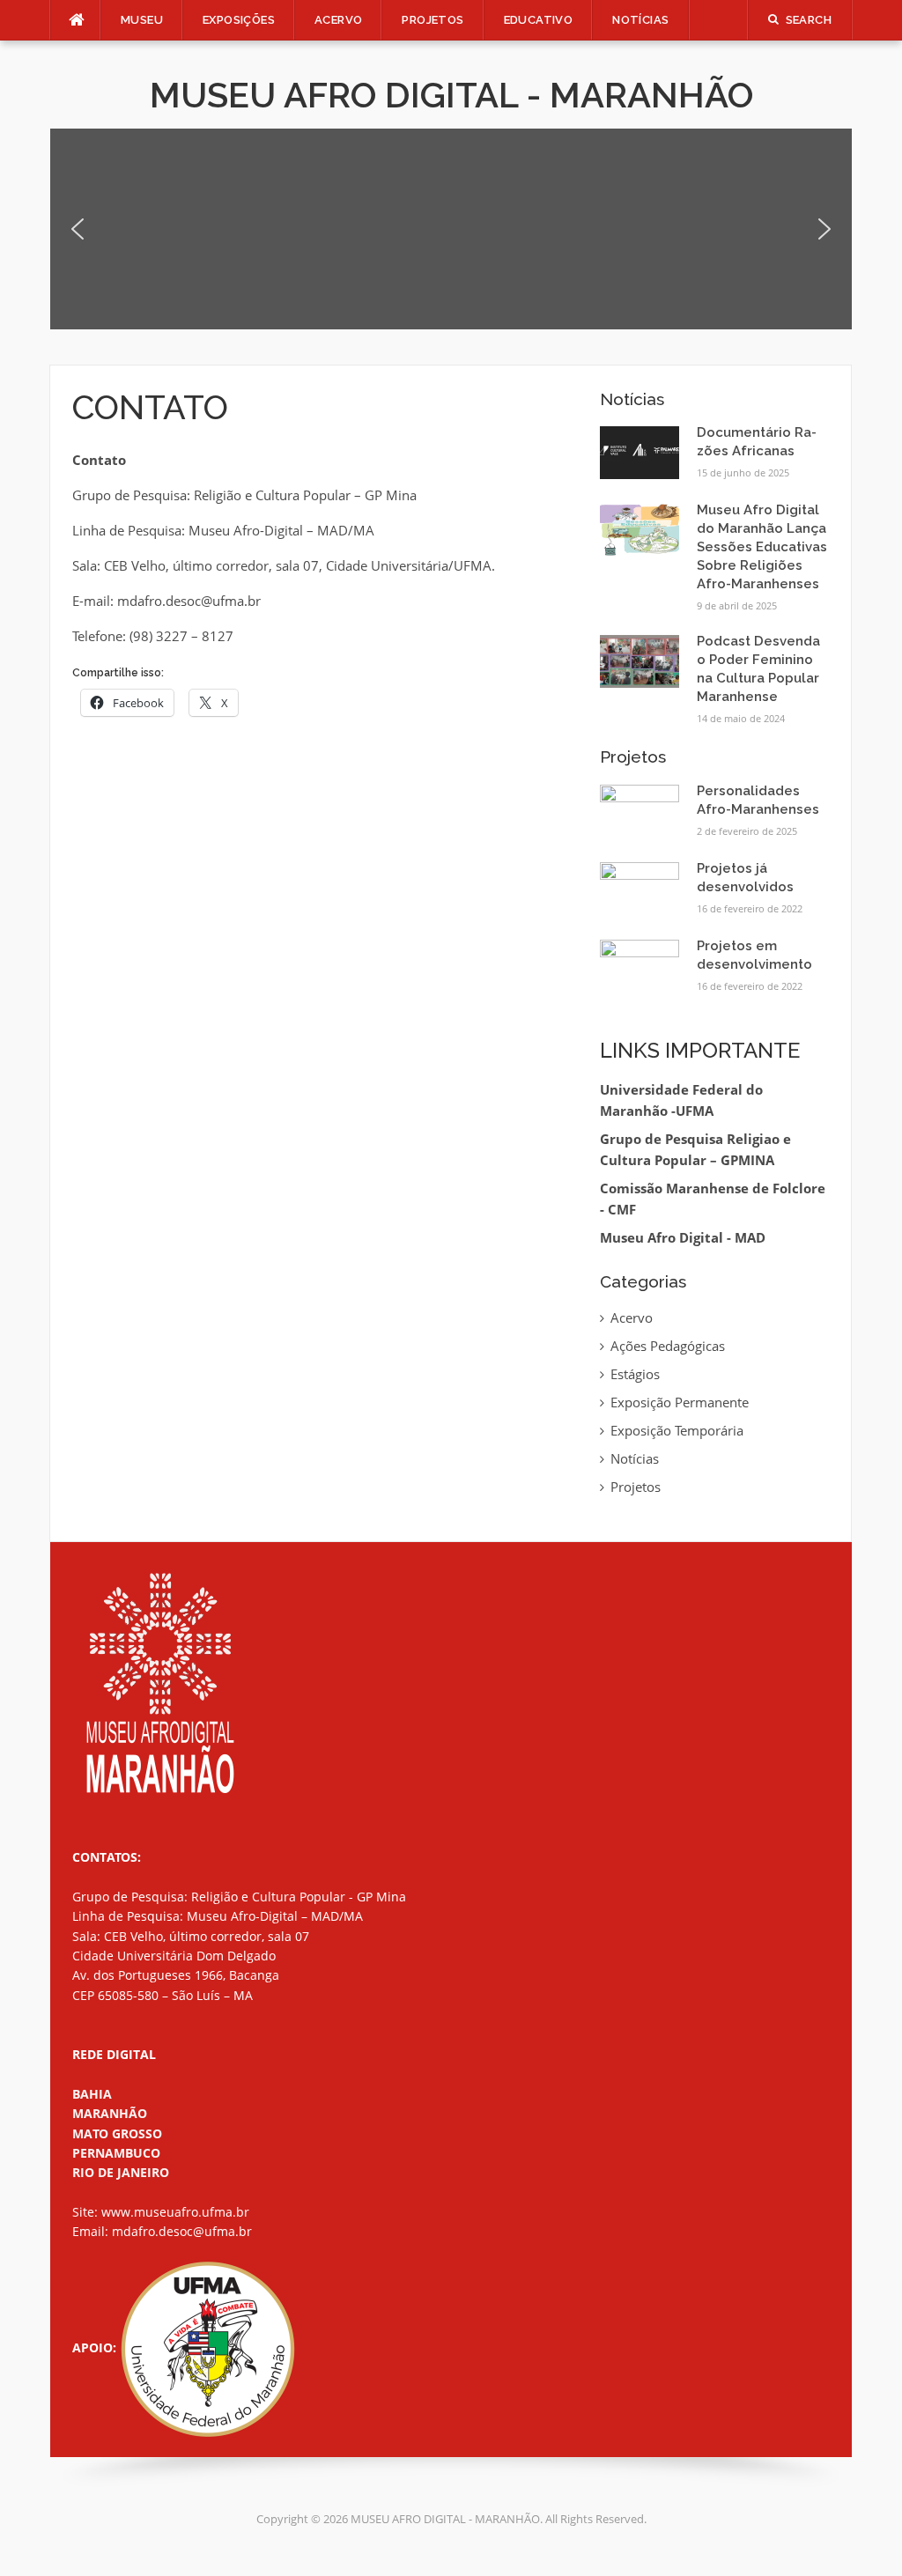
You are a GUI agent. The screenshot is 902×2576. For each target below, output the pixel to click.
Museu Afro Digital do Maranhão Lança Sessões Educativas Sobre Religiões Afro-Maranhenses (762, 547)
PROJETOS (433, 20)
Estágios (635, 1374)
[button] (78, 229)
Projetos (636, 1487)
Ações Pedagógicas (668, 1346)
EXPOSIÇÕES (239, 20)
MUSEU (142, 20)
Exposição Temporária (677, 1430)
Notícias (640, 20)
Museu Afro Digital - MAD (683, 1237)
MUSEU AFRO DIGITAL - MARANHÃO (451, 95)
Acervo (338, 20)
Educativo (539, 20)
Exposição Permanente (680, 1402)
